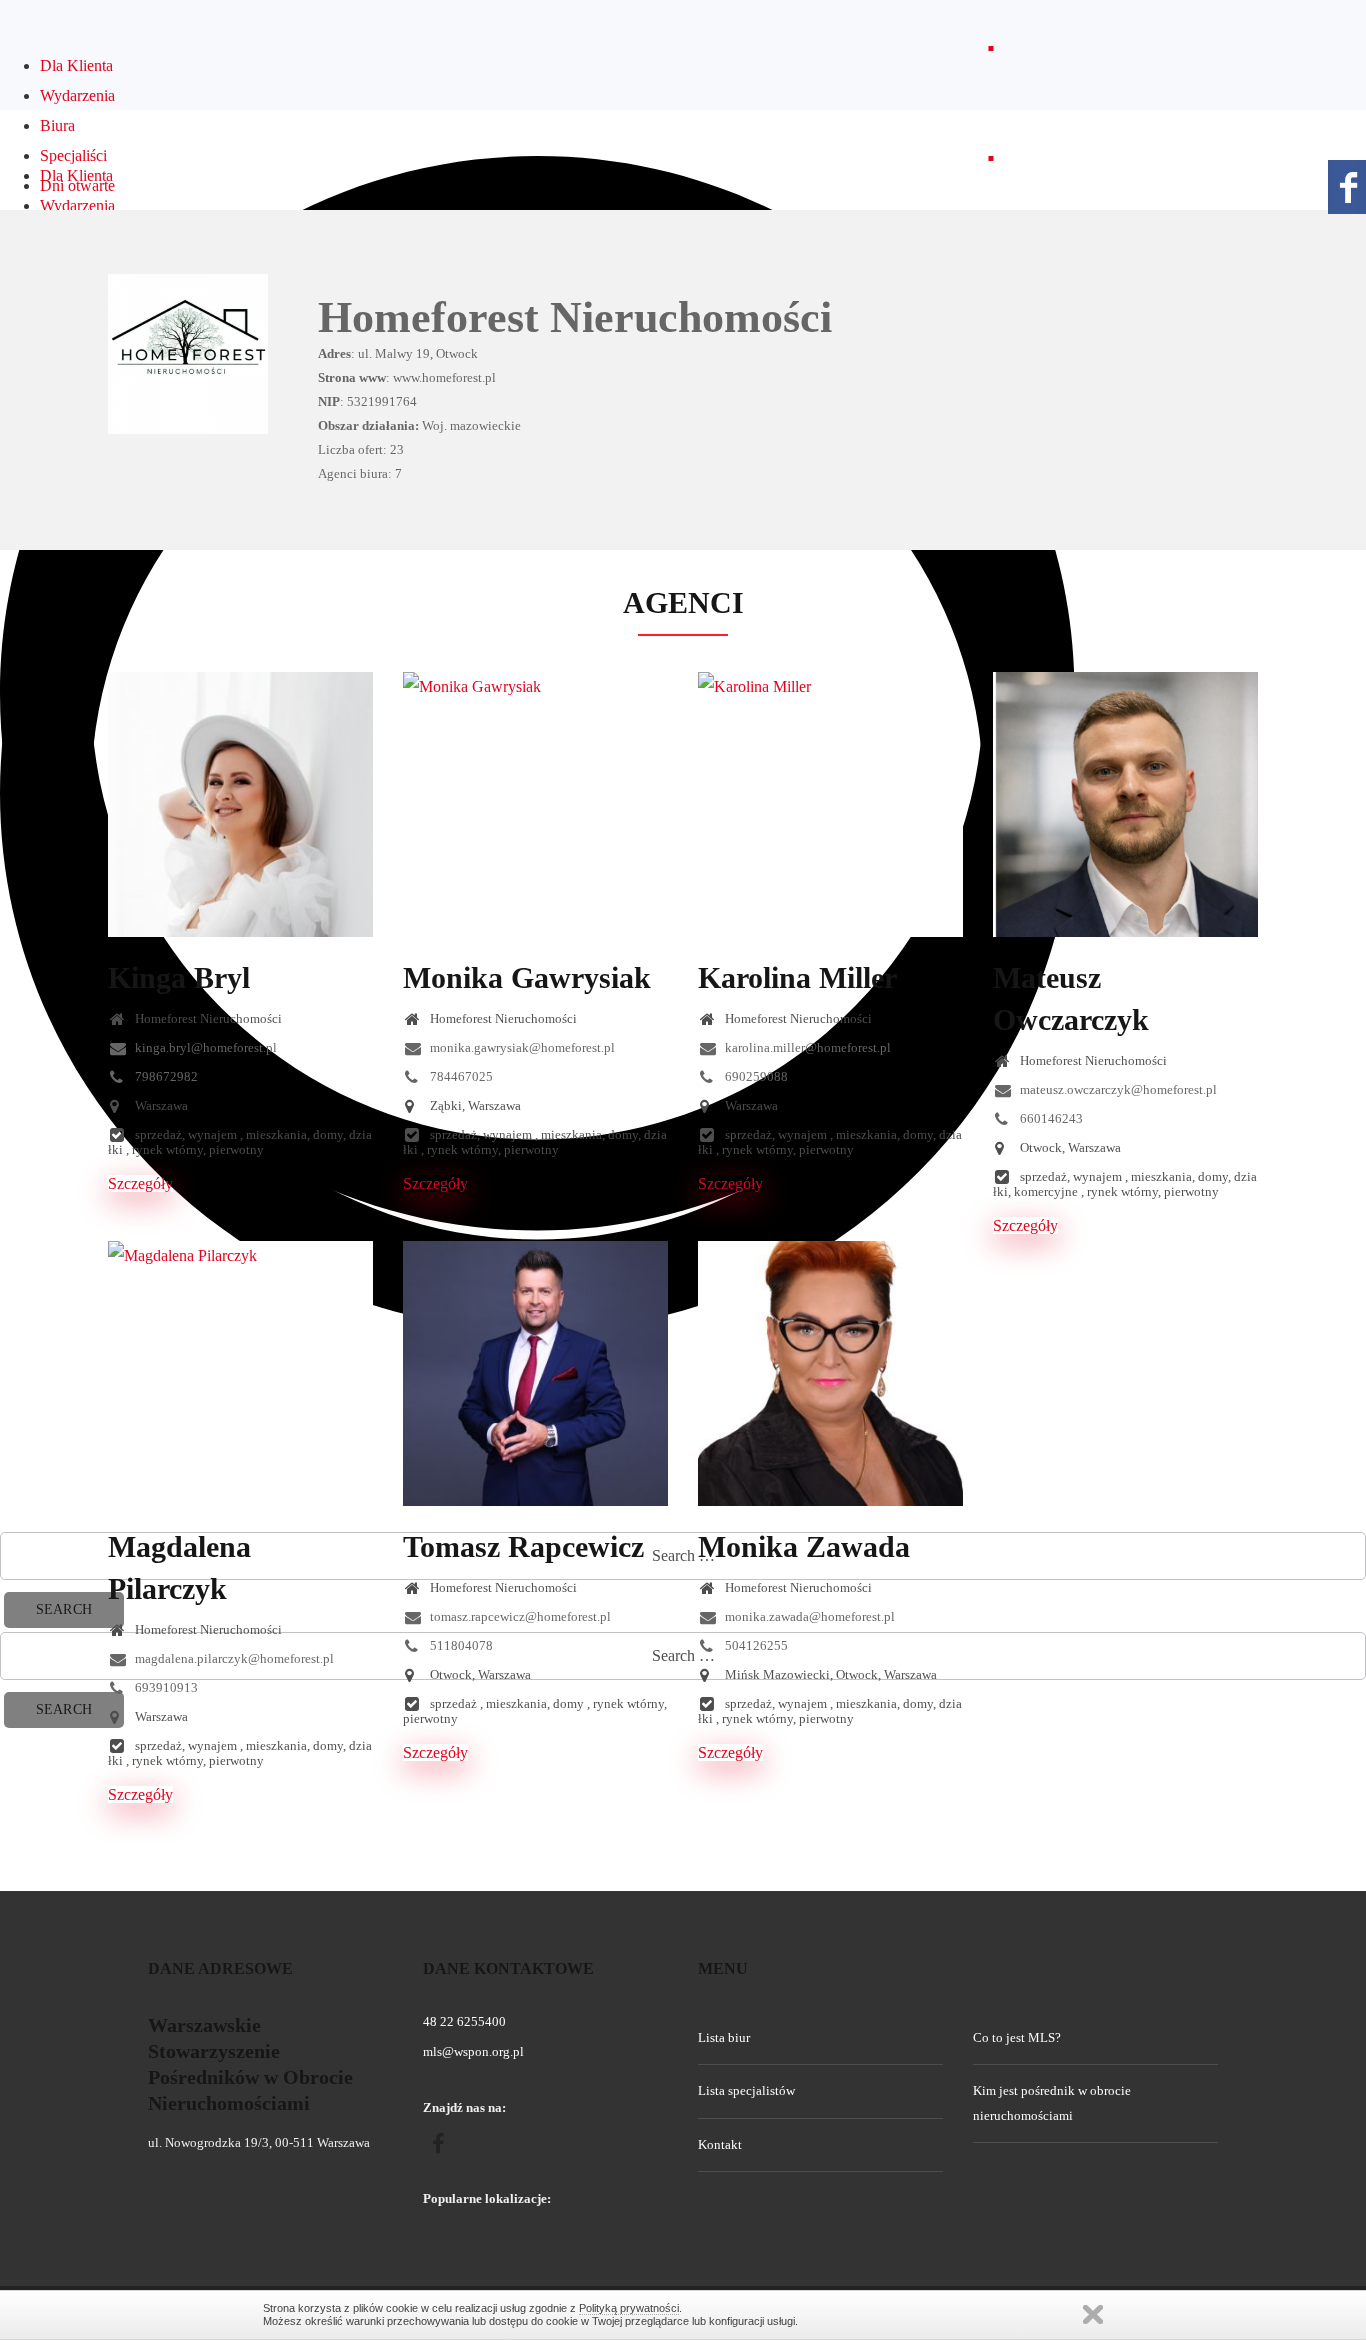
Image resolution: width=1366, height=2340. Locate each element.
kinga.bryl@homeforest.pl (204, 1047)
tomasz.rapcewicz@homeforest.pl (519, 1616)
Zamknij (1093, 2314)
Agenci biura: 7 (360, 473)
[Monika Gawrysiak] (535, 804)
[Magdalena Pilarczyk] (240, 1373)
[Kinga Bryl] (240, 804)
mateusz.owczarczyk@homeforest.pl (1117, 1089)
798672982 (165, 1076)
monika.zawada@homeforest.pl (808, 1616)
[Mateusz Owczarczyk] (1125, 804)
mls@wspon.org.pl (473, 2051)
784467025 (460, 1076)
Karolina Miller (797, 977)
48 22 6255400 (464, 2021)
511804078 (460, 1645)
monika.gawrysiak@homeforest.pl (521, 1047)
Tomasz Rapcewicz (523, 1546)
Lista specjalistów (746, 2090)
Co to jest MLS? (1017, 2037)
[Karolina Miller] (830, 804)
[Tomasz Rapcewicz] (535, 1373)
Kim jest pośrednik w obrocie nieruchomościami (1052, 2102)
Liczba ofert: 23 (361, 449)
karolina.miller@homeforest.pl (806, 1047)
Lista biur (724, 2037)
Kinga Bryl (179, 977)
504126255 (755, 1645)
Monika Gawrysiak (527, 977)
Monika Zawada (804, 1546)
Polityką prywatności (629, 2308)
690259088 (755, 1076)
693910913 (165, 1687)
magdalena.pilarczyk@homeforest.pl (233, 1658)
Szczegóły (140, 1183)
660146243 (1050, 1118)
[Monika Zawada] (830, 1373)
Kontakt (720, 2144)
